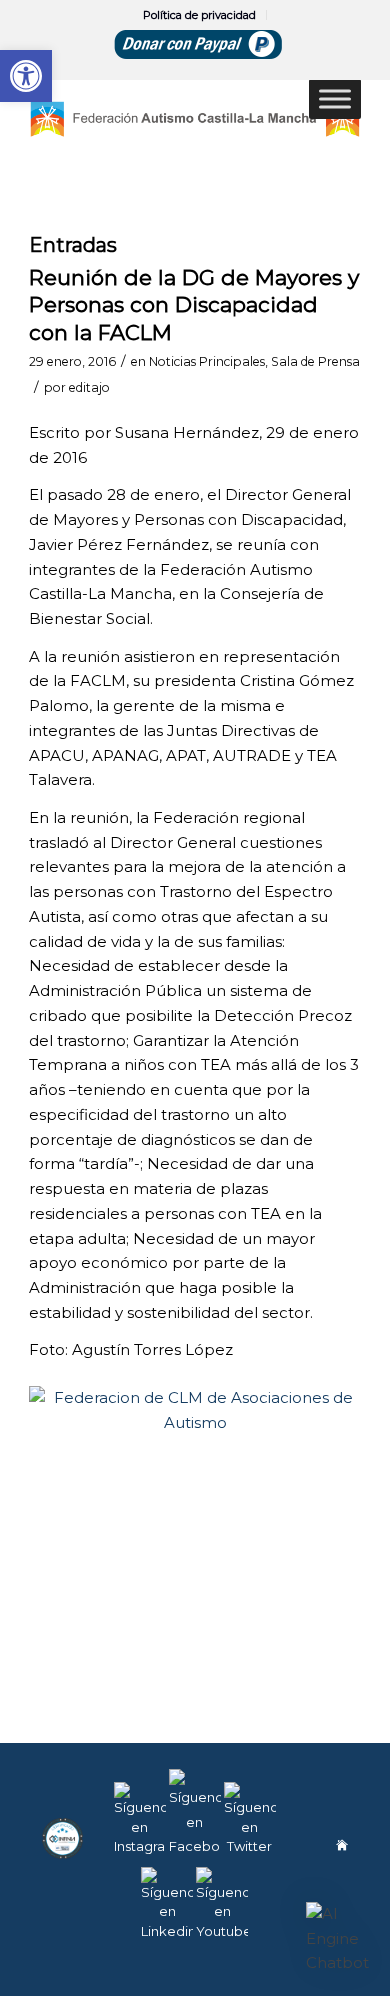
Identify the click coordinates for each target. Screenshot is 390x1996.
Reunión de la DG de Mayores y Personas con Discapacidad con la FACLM (194, 305)
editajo (89, 387)
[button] (338, 1939)
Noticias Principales (207, 361)
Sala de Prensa (315, 361)
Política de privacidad (199, 15)
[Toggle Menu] (335, 98)
